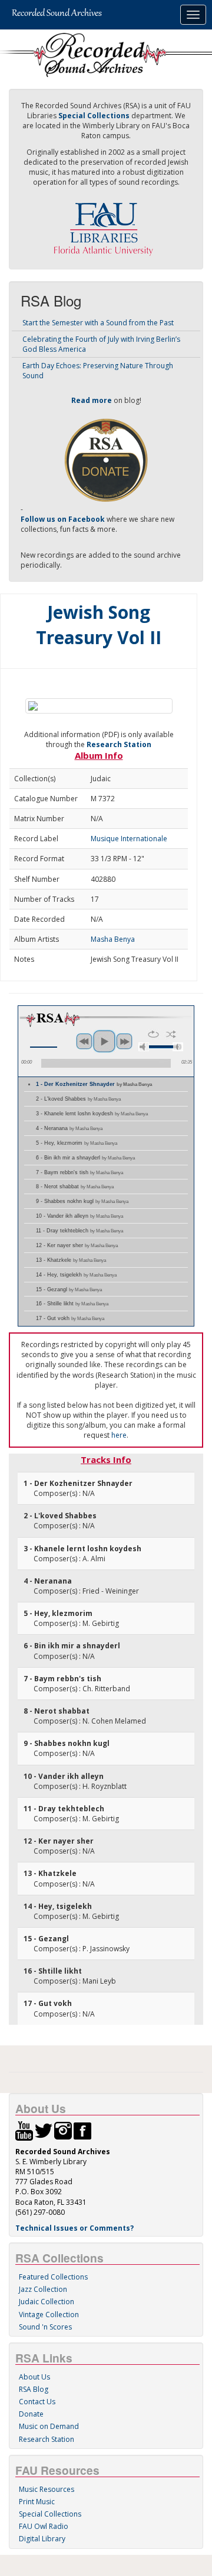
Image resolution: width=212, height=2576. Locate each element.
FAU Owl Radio (44, 2526)
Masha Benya (113, 939)
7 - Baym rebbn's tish (79, 1172)
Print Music (37, 2502)
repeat (153, 1034)
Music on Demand (49, 2426)
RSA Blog (34, 2389)
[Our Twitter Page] (44, 2130)
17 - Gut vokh (70, 1318)
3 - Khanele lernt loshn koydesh (92, 1114)
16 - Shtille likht (72, 1304)
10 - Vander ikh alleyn (79, 1216)
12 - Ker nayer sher (77, 1245)
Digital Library (42, 2539)
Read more (92, 400)
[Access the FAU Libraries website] (106, 224)
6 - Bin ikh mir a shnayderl (85, 1158)
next (124, 1041)
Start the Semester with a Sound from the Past (98, 323)
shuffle (171, 1034)
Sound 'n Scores (45, 2327)
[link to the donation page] (106, 459)
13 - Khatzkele (71, 1260)
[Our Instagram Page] (63, 2130)
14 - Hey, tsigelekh (76, 1275)
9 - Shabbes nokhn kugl (82, 1201)
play (104, 1041)
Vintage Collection (49, 2315)
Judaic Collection (47, 2302)
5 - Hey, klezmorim (77, 1143)
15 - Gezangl (69, 1289)
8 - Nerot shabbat (75, 1187)
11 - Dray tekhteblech (79, 1231)
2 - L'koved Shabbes (78, 1099)
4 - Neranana (69, 1128)
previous (84, 1041)
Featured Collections (53, 2277)
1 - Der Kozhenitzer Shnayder (94, 1084)
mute (144, 1047)
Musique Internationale (129, 839)
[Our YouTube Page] (24, 2130)
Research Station (119, 744)
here (119, 1435)
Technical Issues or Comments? (74, 2228)
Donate (31, 2414)
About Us (34, 2377)
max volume (178, 1047)
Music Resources (47, 2489)
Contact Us (37, 2402)
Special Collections (50, 2514)
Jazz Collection (43, 2289)
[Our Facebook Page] (82, 2130)
